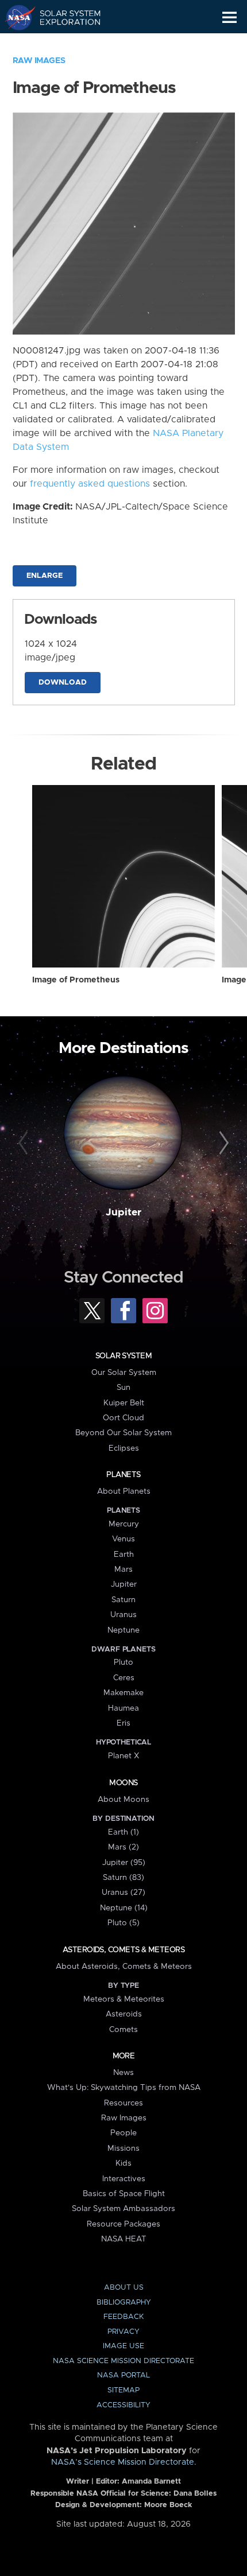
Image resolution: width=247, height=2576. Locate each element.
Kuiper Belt (124, 1403)
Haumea (123, 1708)
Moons (123, 1783)
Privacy (123, 2332)
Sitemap (123, 2390)
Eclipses (124, 1448)
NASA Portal (123, 2375)
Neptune (123, 1630)
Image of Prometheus (76, 980)
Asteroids (124, 2014)
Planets (123, 1475)
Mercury (124, 1524)
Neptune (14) (124, 1908)
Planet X (123, 1756)
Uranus (123, 1615)
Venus (123, 1539)
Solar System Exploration (63, 17)
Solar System (123, 1356)
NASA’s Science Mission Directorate (123, 2462)
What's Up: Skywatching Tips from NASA (124, 2088)
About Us (124, 2288)
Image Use (123, 2346)
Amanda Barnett (151, 2482)
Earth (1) (123, 1832)
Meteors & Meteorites (124, 1999)
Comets (123, 2030)
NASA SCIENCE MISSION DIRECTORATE (123, 2361)
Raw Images (39, 61)
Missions (123, 2148)
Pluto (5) (123, 1923)
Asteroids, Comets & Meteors (123, 1950)
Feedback (123, 2317)
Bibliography (124, 2303)
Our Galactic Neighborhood (63, 44)
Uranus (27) (123, 1893)
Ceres (124, 1678)
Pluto (123, 1662)
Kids (123, 2163)
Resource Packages (123, 2224)
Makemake (123, 1693)
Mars (123, 1569)
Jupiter (123, 1213)
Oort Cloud (123, 1418)
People (123, 2133)
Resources (123, 2103)
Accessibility (123, 2405)
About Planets (124, 1491)
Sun (123, 1388)
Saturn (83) (123, 1878)
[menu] (229, 18)
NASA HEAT (124, 2239)
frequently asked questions (90, 484)
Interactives (124, 2179)
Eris (123, 1723)
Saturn (123, 1600)
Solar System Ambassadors (123, 2209)
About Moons (123, 1800)
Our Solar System (124, 1373)
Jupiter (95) (124, 1863)
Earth (124, 1555)
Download (63, 683)
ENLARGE (45, 576)
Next (222, 1144)
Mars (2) (123, 1847)
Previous (25, 1144)
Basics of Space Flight (124, 2194)
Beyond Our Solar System (123, 1433)
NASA (15, 17)
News (123, 2073)
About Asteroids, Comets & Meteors (124, 1967)
